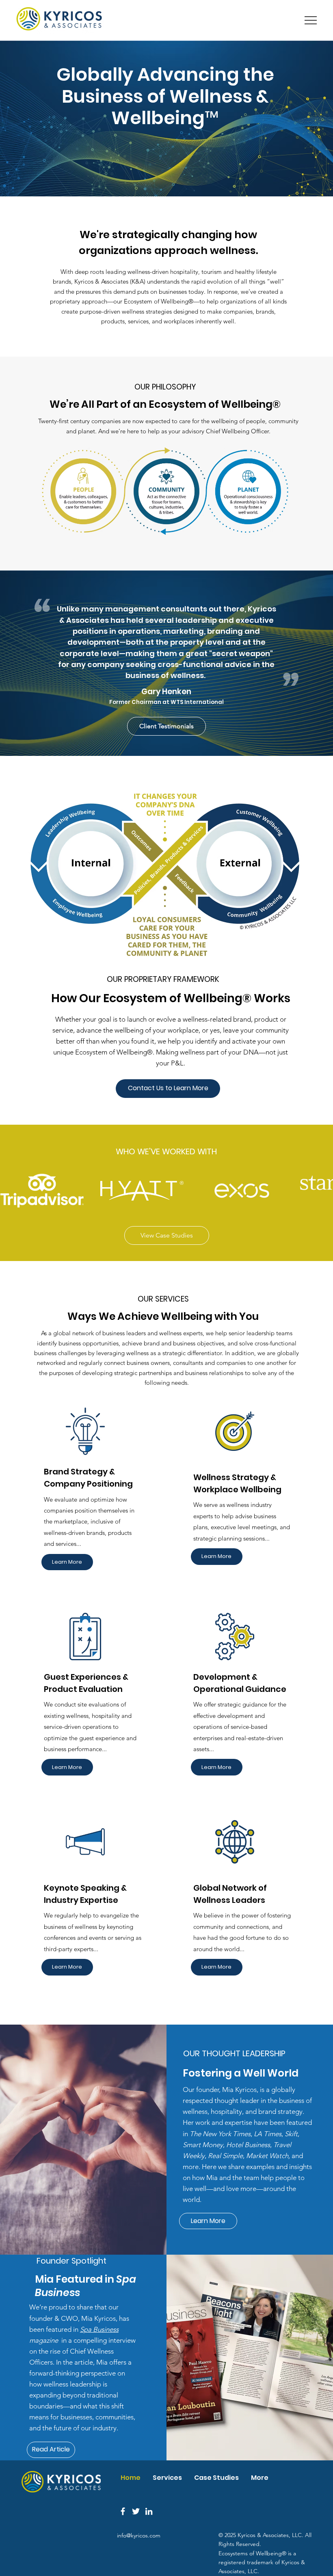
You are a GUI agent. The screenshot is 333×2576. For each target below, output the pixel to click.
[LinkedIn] (149, 2511)
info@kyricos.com (139, 2535)
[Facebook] (123, 2511)
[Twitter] (136, 2511)
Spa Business (99, 2329)
